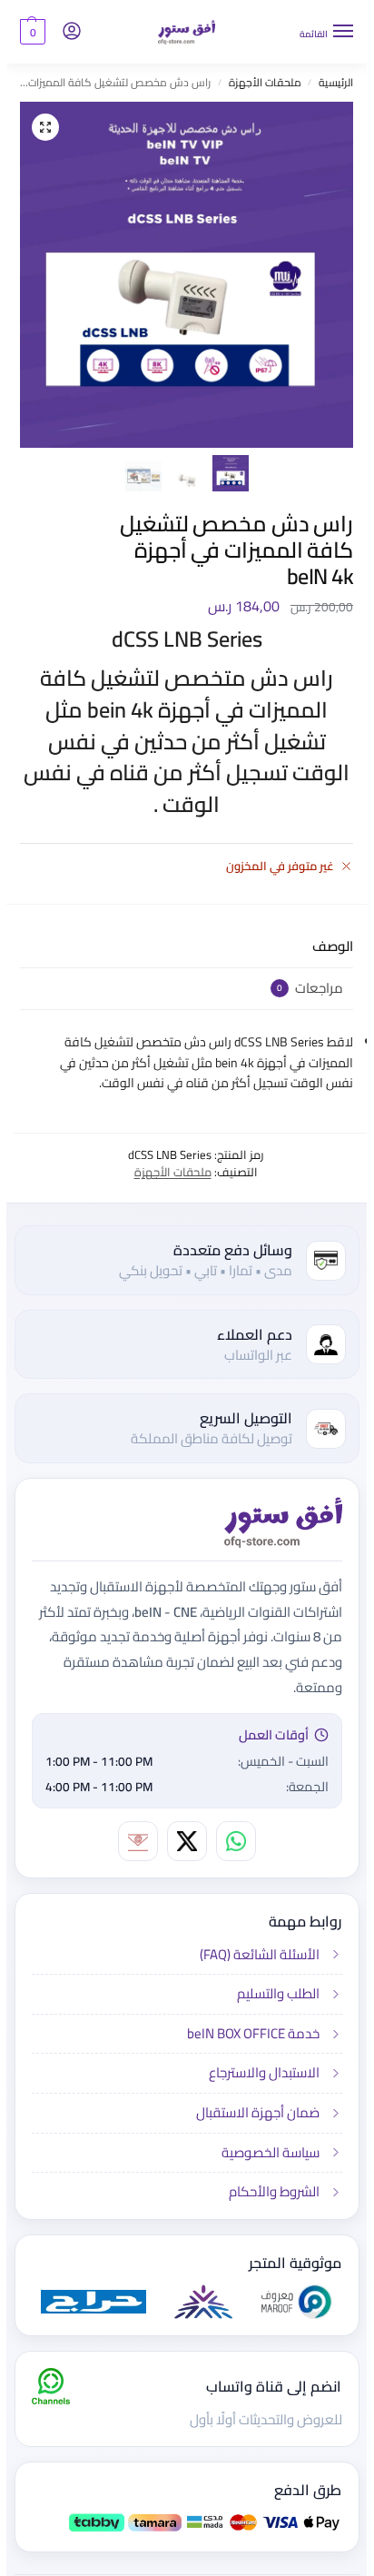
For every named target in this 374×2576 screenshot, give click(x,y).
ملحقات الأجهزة (259, 82)
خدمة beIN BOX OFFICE (247, 2033)
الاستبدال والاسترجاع (258, 2072)
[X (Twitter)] (181, 1841)
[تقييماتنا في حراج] (87, 2302)
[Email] (132, 1841)
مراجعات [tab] (304, 989)
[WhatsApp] (230, 1841)
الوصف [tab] (326, 947)
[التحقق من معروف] (290, 2302)
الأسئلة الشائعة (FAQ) (253, 1956)
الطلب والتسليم (272, 1993)
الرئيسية (330, 82)
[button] (26, 32)
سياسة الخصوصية (264, 2152)
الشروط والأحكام (268, 2190)
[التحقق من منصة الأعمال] (197, 2302)
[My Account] (65, 32)
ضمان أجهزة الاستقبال (251, 2112)
